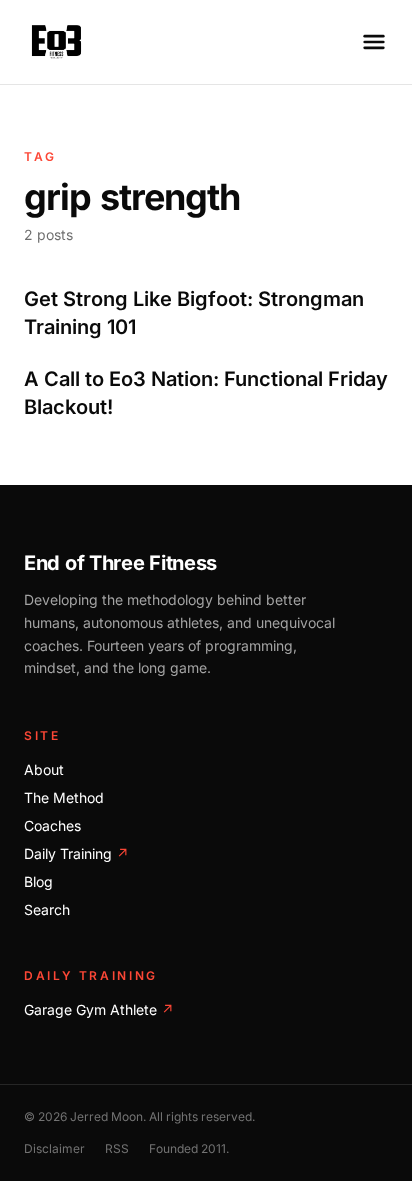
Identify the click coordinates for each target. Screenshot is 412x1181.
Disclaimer (54, 1148)
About (44, 769)
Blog (38, 881)
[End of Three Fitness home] (56, 42)
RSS (117, 1148)
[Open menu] (374, 42)
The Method (64, 797)
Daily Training (76, 853)
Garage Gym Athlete (99, 1009)
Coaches (52, 825)
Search (47, 909)
